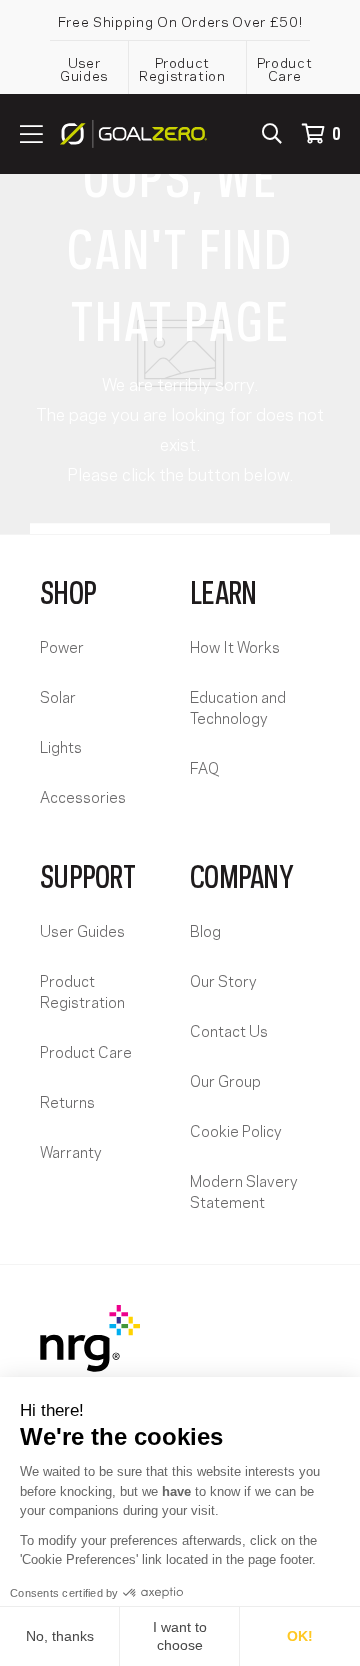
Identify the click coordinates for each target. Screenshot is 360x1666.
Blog (205, 930)
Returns (67, 1101)
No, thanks (60, 1636)
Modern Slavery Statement (244, 1190)
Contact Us (229, 1030)
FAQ (204, 767)
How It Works (235, 646)
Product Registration (182, 68)
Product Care (285, 68)
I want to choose (180, 1636)
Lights (61, 746)
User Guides (84, 68)
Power (62, 646)
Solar (58, 696)
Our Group (225, 1080)
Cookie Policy (236, 1130)
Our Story (223, 980)
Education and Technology (238, 706)
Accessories (83, 796)
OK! (300, 1636)
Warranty (71, 1151)
